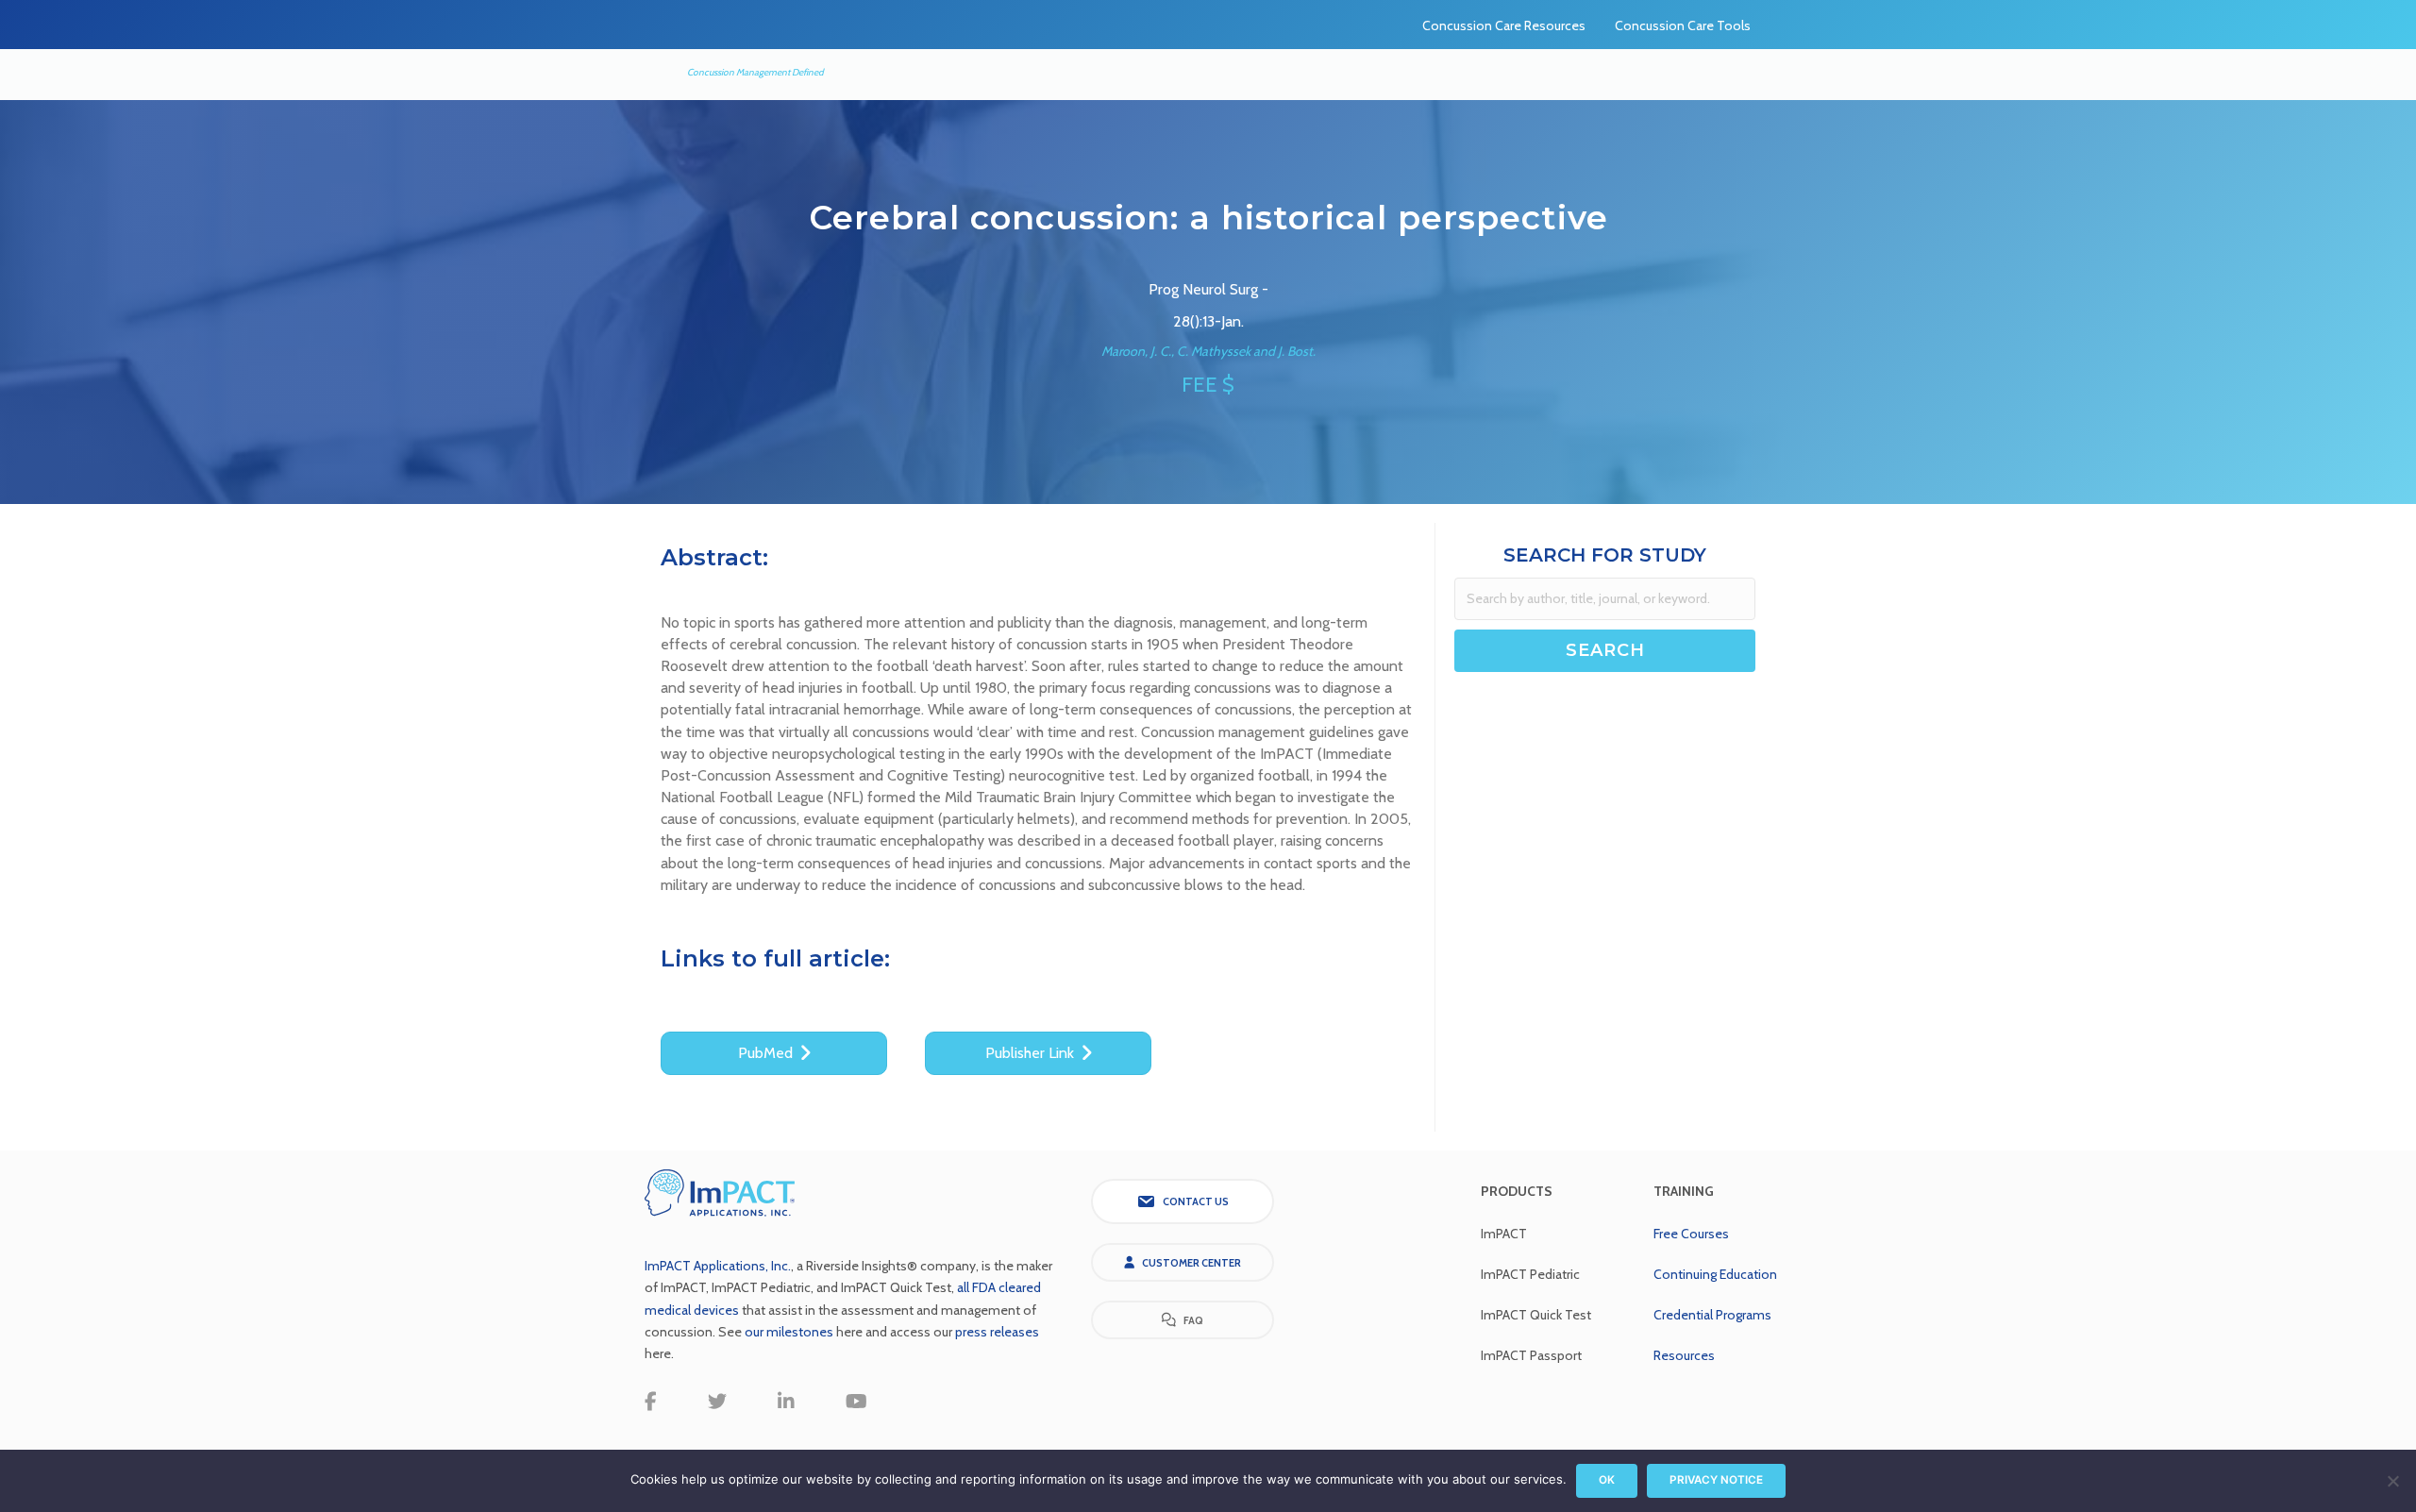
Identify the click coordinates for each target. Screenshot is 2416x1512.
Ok (1607, 1480)
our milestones (790, 1332)
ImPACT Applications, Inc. (718, 1266)
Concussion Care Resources (1504, 25)
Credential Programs (1712, 1315)
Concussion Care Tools (1683, 25)
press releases (997, 1332)
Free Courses (1691, 1234)
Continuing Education (1715, 1274)
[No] (2392, 1481)
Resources (1684, 1355)
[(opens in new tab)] (720, 1192)
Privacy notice (1716, 1480)
